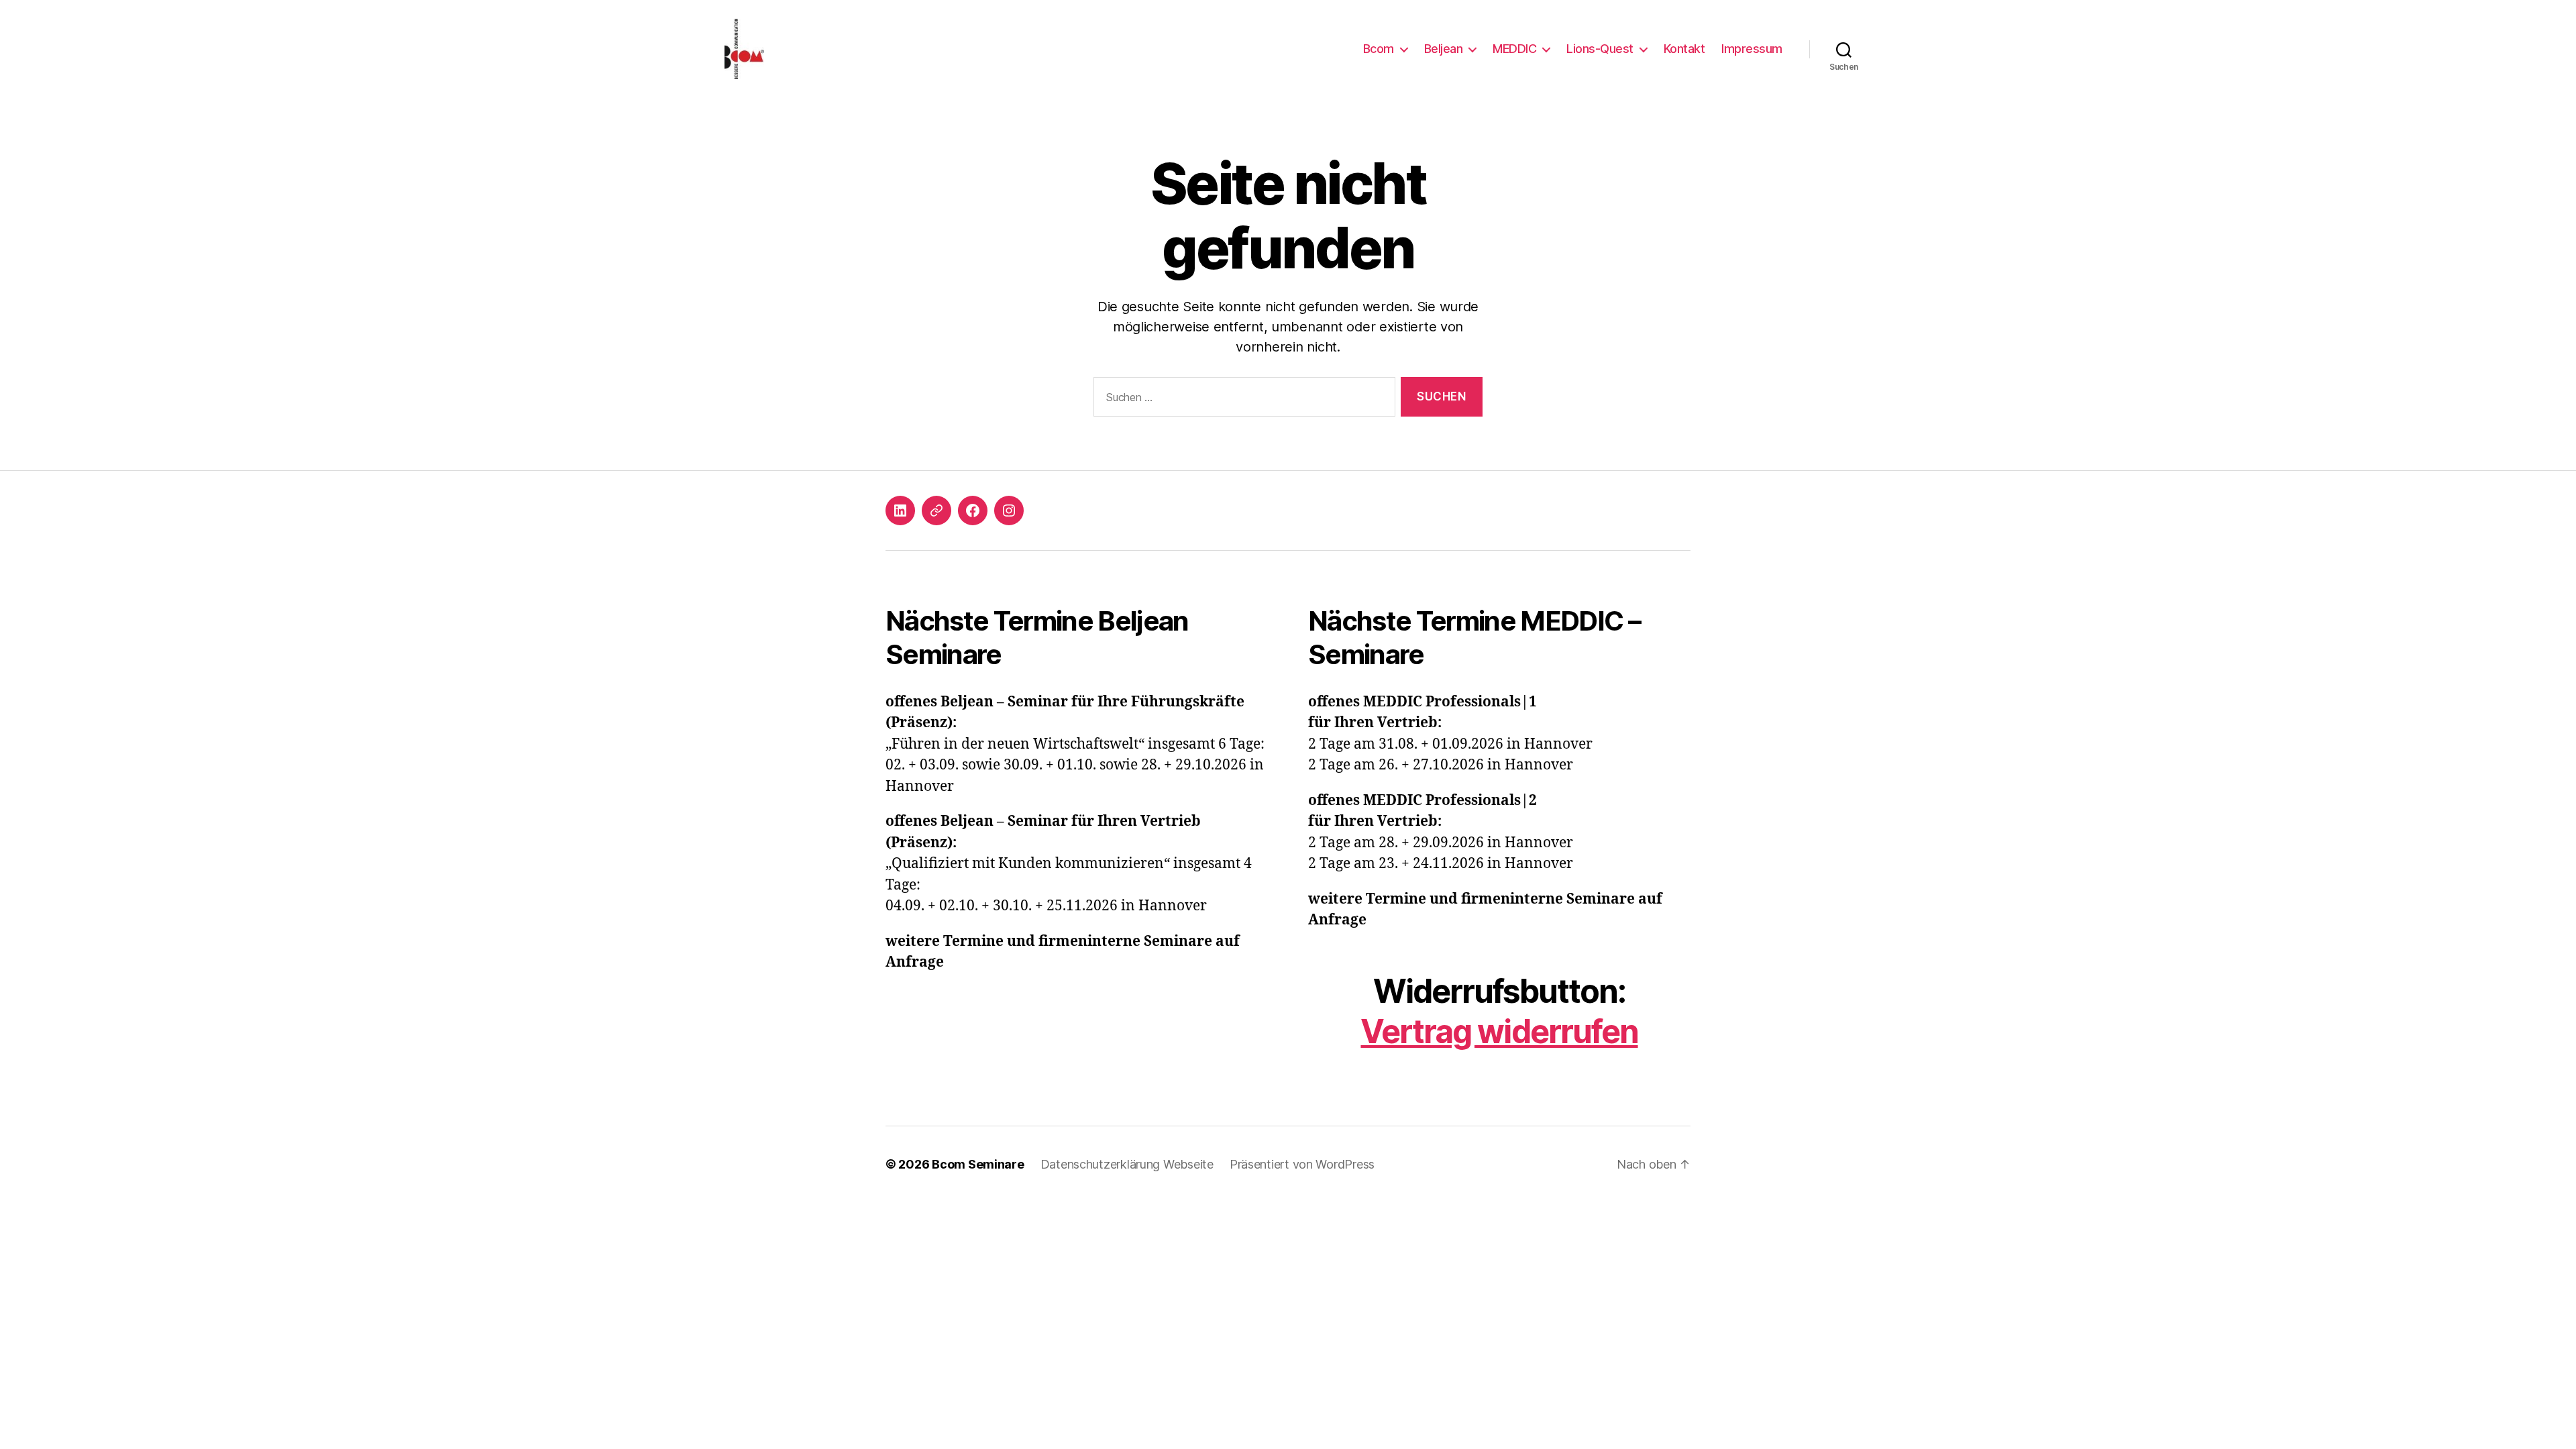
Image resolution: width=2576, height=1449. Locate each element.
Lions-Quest (1600, 49)
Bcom (1379, 49)
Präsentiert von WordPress (1302, 1164)
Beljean (1444, 49)
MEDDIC (1514, 49)
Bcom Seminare (978, 1164)
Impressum (1752, 49)
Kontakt (1684, 49)
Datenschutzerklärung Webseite (1127, 1164)
